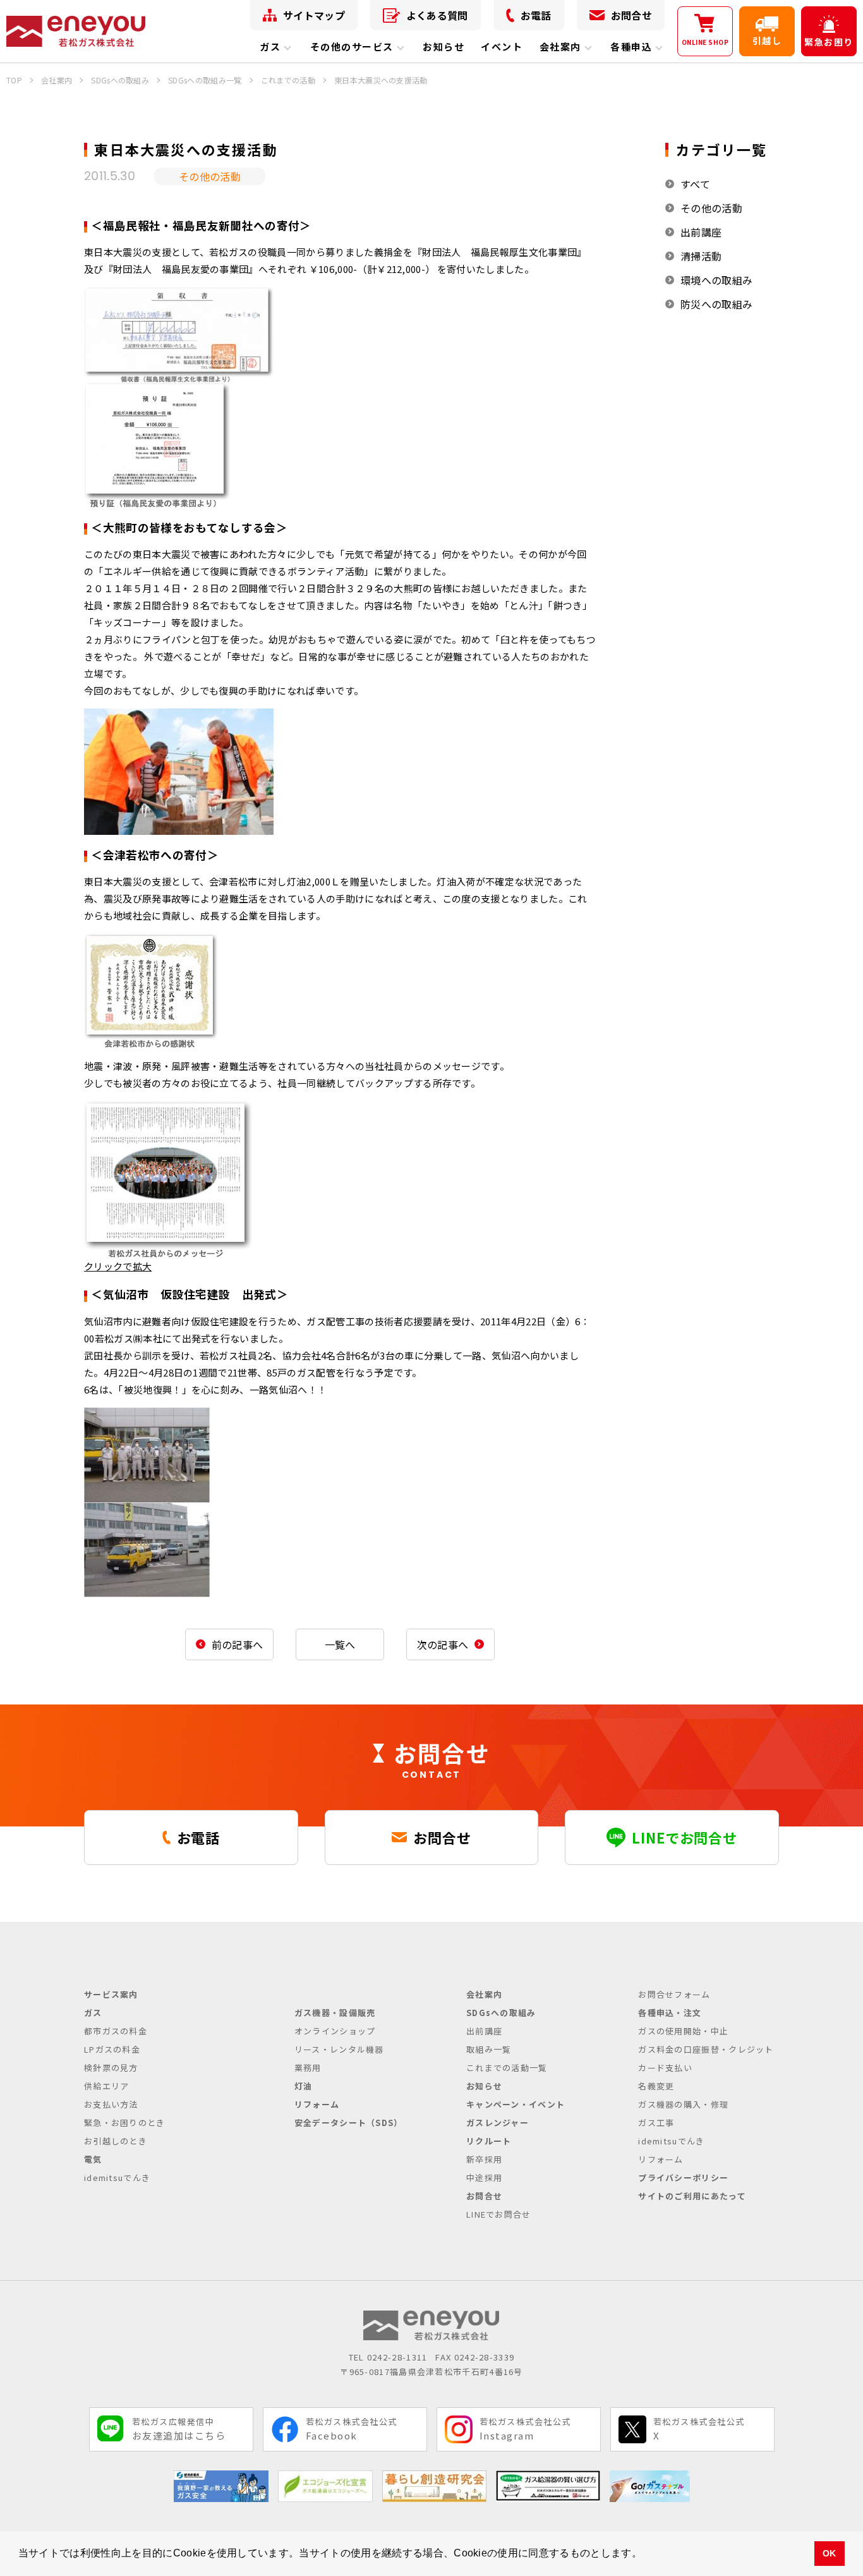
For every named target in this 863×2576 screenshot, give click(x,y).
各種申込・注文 (670, 2013)
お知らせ (444, 46)
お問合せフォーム (674, 1994)
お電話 (536, 15)
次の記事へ (443, 1644)
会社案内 (560, 46)
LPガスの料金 (112, 2049)
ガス (270, 46)
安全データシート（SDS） (349, 2123)
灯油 (304, 2086)
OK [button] (830, 2553)
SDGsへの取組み (501, 2013)
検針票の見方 (111, 2068)
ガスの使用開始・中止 (683, 2031)
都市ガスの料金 (116, 2031)
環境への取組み (716, 280)
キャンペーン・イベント (516, 2104)
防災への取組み (716, 304)
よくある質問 (437, 15)
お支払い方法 (111, 2104)
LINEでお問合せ (499, 2214)
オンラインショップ (335, 2031)
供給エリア (107, 2086)
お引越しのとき (116, 2141)
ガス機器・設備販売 (335, 2013)
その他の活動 (711, 208)
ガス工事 (656, 2123)
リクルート (489, 2141)
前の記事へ (238, 1644)
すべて (695, 184)
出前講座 (701, 232)
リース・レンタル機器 (339, 2049)
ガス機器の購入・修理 (683, 2104)
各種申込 (631, 46)
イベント (502, 46)
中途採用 (484, 2178)
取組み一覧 (489, 2049)
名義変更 (656, 2086)
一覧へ (340, 1644)
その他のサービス (352, 46)
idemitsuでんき (117, 2178)
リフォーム (317, 2104)
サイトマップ (314, 15)
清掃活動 (701, 256)
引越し (767, 40)
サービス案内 (111, 1994)
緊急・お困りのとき (125, 2123)
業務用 (308, 2068)
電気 (93, 2159)
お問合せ (631, 15)
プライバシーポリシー (683, 2178)
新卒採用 (484, 2159)
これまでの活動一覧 (507, 2068)
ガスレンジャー (498, 2123)
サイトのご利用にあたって (692, 2196)
